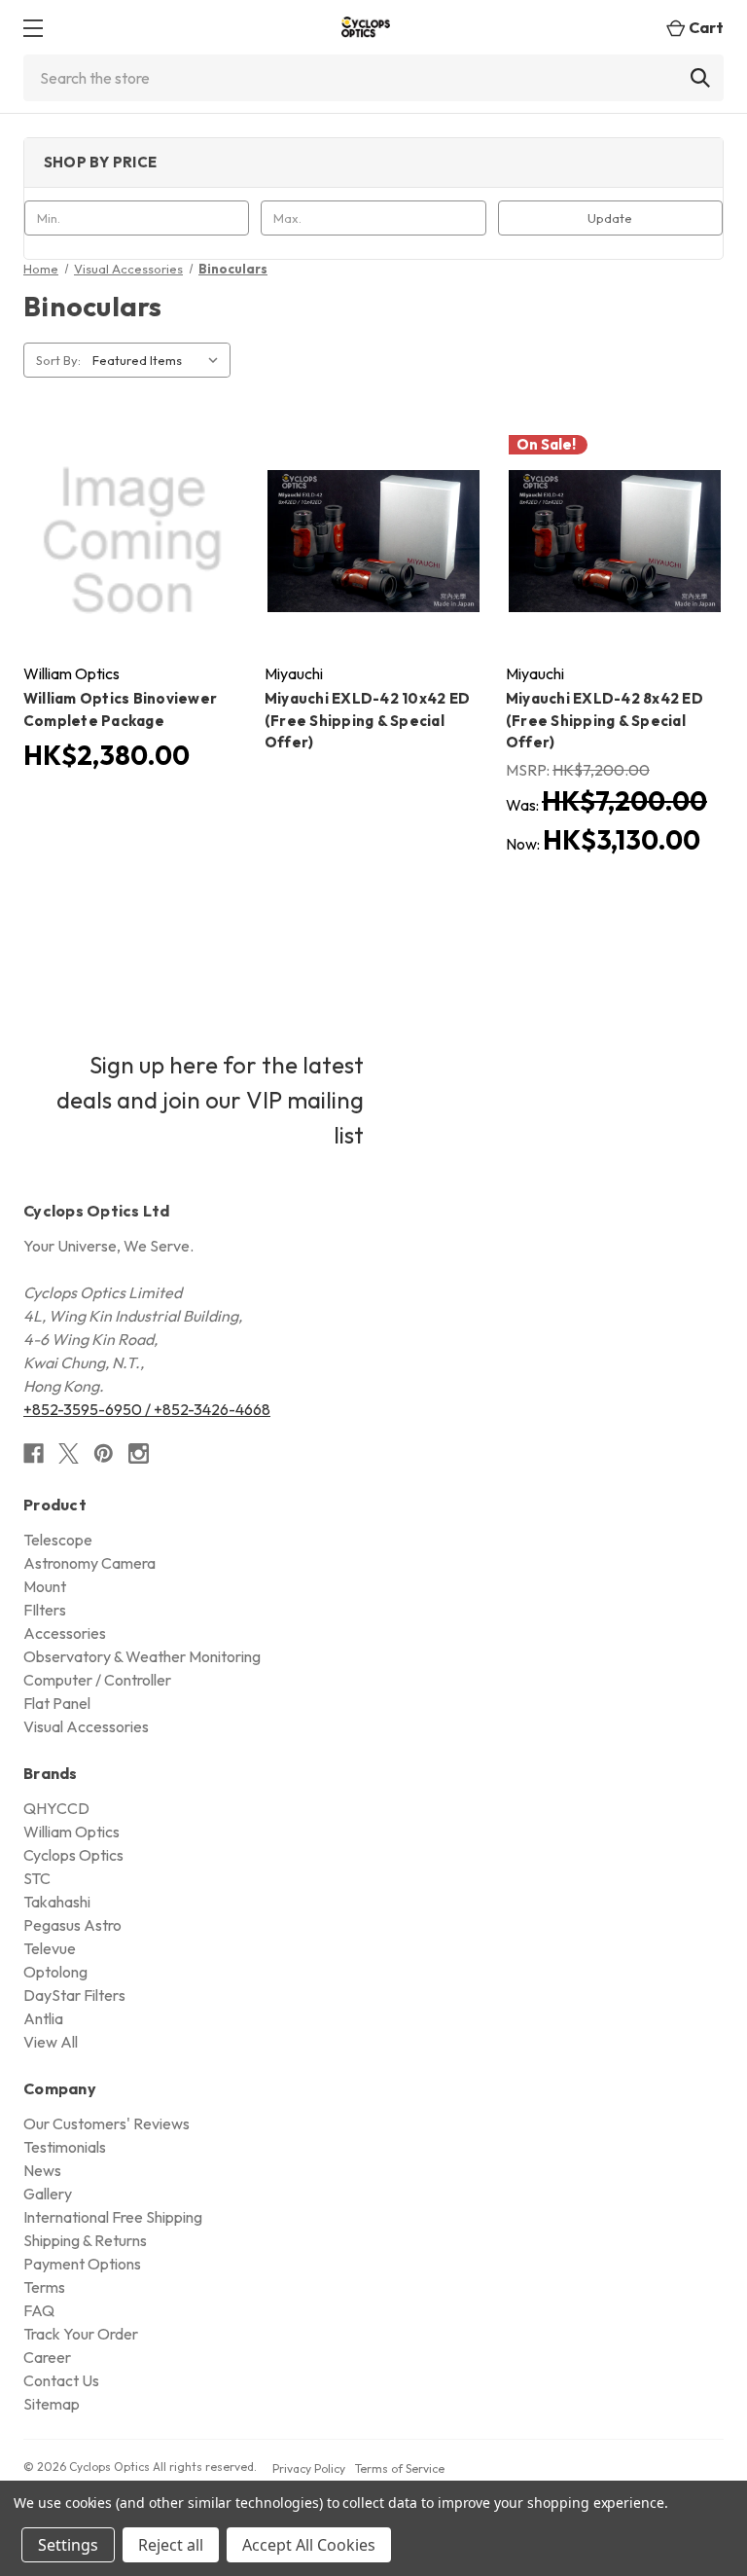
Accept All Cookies (309, 2545)
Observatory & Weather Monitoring (142, 1656)
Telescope (58, 1540)
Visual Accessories (86, 1726)
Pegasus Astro (72, 1925)
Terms (44, 2287)
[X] (69, 1453)
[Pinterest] (104, 1453)
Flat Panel (57, 1703)
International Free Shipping (113, 2217)
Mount (45, 1586)
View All (51, 2042)
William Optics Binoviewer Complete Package (120, 709)
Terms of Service (400, 2468)
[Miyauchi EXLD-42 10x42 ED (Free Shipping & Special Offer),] (373, 541)
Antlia (43, 2018)
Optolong (55, 1972)
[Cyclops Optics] (366, 28)
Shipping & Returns (85, 2240)
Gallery (48, 2194)
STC (37, 1878)
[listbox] (160, 360)
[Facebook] (34, 1453)
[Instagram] (139, 1453)
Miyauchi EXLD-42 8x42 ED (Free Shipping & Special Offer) (605, 720)
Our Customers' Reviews (107, 2123)
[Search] (700, 78)
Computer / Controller (97, 1680)
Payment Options (82, 2264)
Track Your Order (81, 2334)
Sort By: (58, 360)
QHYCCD (56, 1808)
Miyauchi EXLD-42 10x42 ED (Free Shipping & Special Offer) (367, 720)
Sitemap (52, 2404)
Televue (50, 1948)
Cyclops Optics (73, 1855)
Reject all (171, 2545)
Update (610, 218)
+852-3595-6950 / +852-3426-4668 (147, 1409)
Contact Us (61, 2380)
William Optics (71, 1832)
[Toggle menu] (33, 28)
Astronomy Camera (89, 1563)
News (42, 2170)
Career (47, 2357)
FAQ (39, 2310)
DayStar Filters (74, 1995)
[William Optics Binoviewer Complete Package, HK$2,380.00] (132, 541)
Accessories (65, 1633)
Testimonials (65, 2147)
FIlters (45, 1610)
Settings (68, 2545)
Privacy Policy (309, 2468)
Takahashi (57, 1902)
